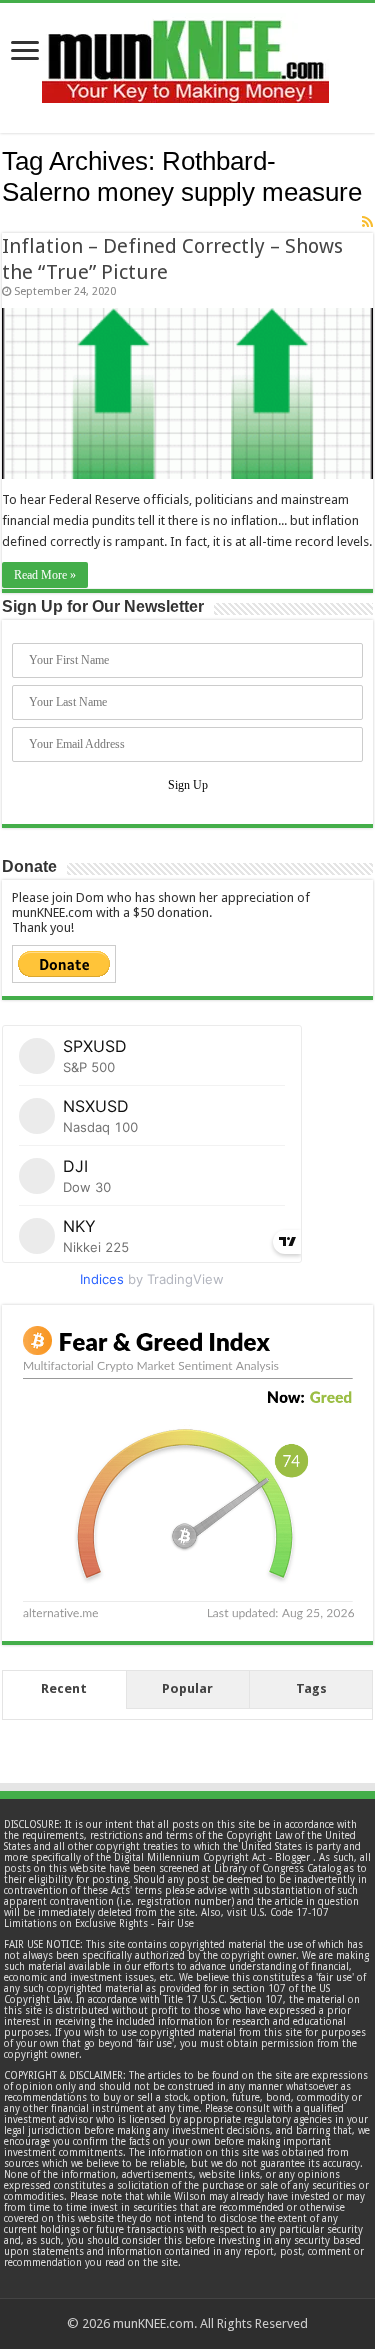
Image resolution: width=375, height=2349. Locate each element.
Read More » (45, 575)
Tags (311, 1688)
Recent (64, 1688)
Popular (187, 1688)
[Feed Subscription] (367, 222)
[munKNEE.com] (185, 54)
